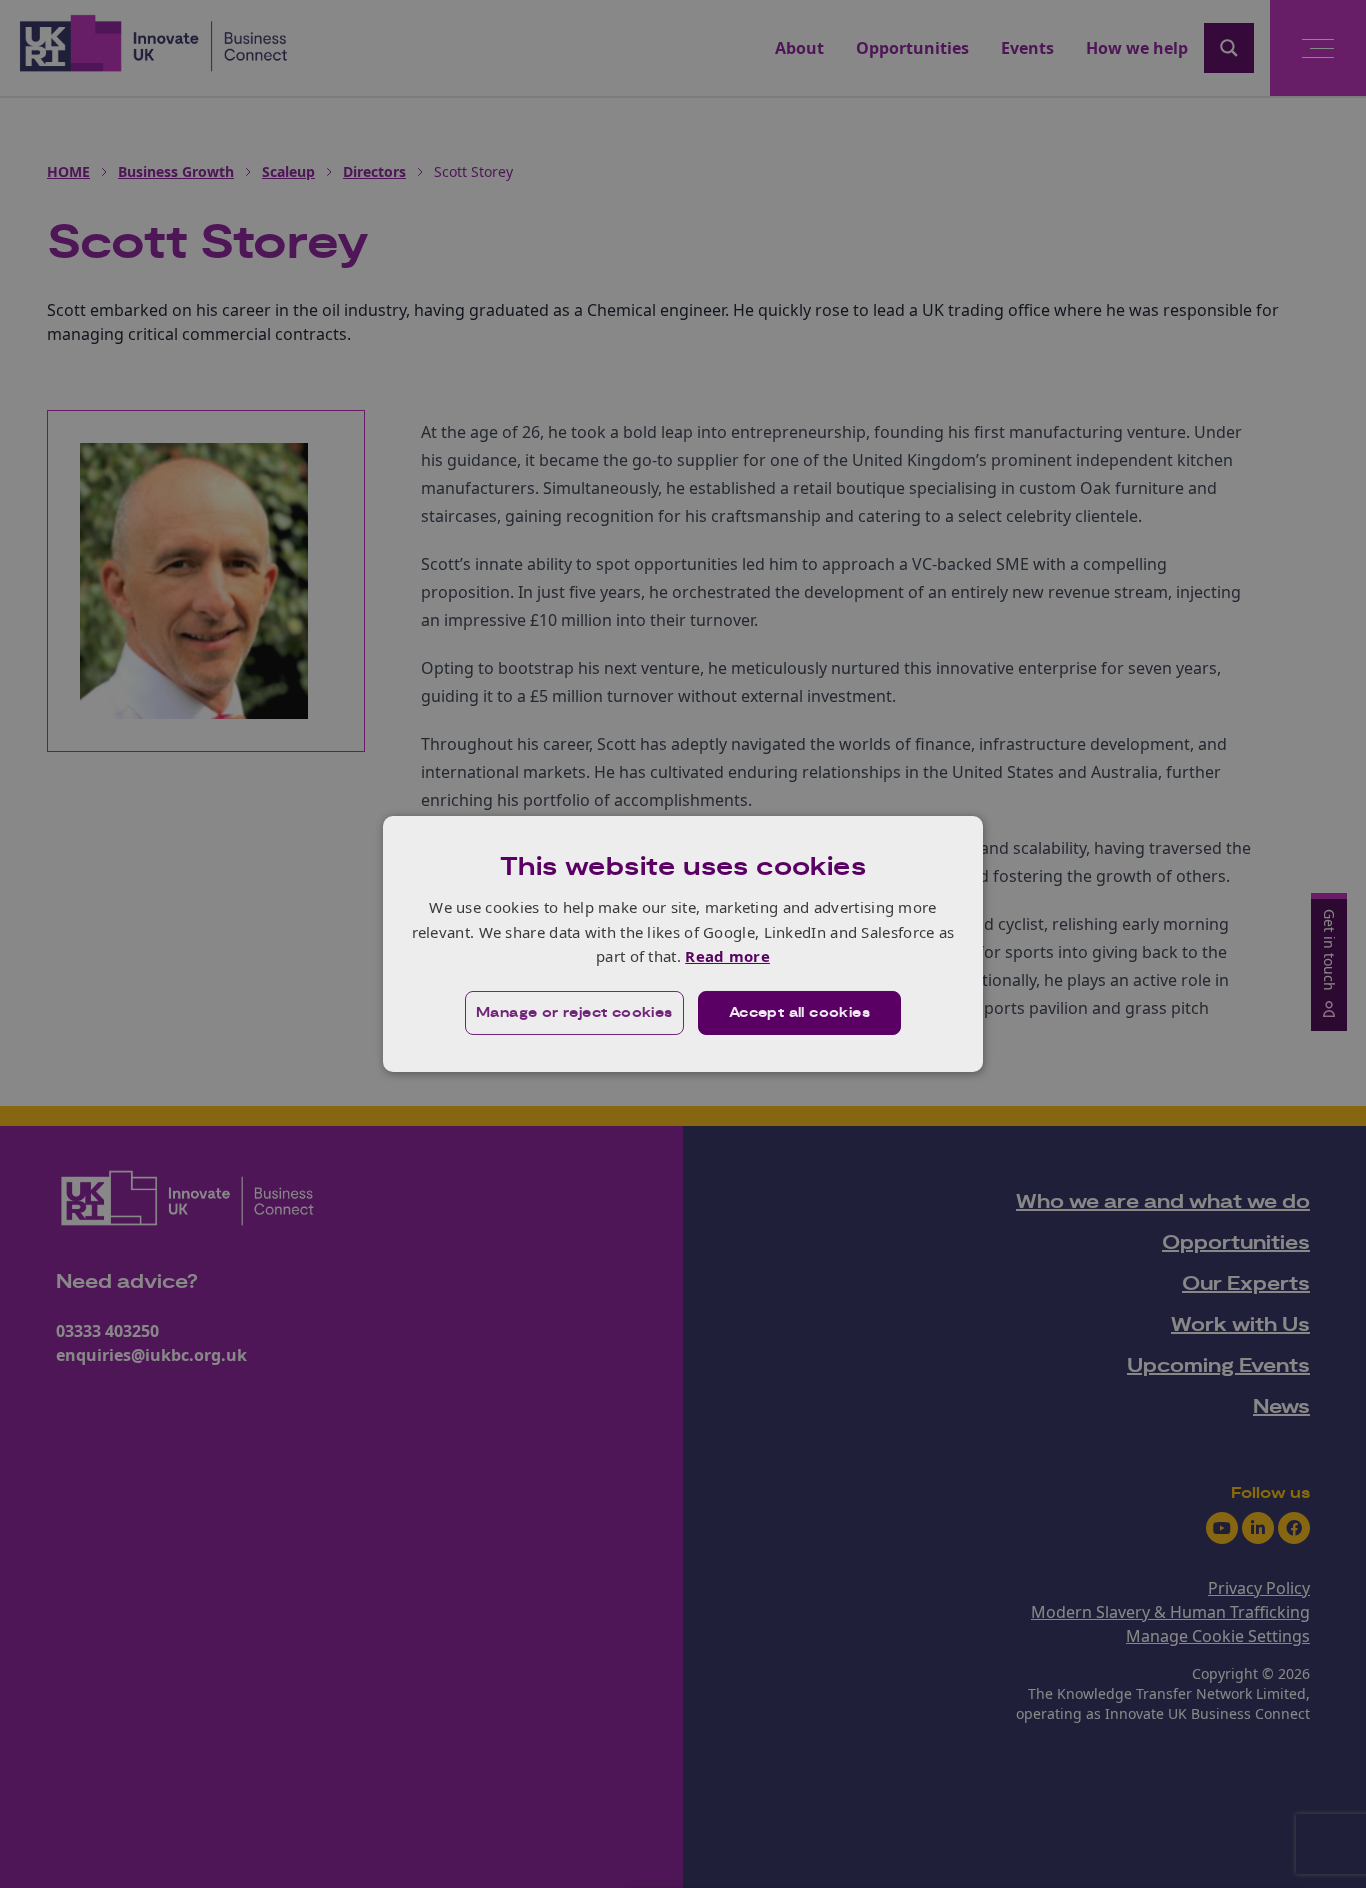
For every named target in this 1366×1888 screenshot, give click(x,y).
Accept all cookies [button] (799, 1013)
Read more (727, 956)
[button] (574, 1013)
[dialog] (683, 944)
